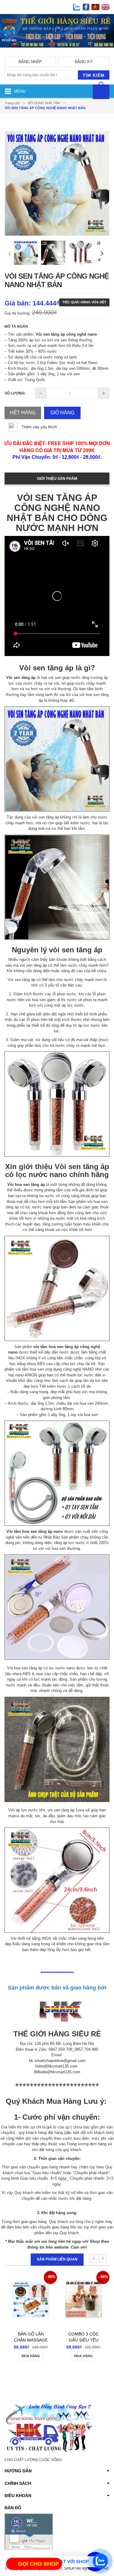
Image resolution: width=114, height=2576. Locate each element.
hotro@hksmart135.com (56, 2066)
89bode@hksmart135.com (57, 2072)
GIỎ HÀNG (62, 413)
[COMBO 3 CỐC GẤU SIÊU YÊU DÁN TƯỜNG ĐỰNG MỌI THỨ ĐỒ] (31, 2291)
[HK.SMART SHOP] (57, 52)
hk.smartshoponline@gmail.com (57, 2061)
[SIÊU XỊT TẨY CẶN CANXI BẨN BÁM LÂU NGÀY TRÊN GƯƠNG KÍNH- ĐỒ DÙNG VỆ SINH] (83, 2291)
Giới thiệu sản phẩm (57, 479)
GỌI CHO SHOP (39, 2564)
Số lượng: (15, 393)
